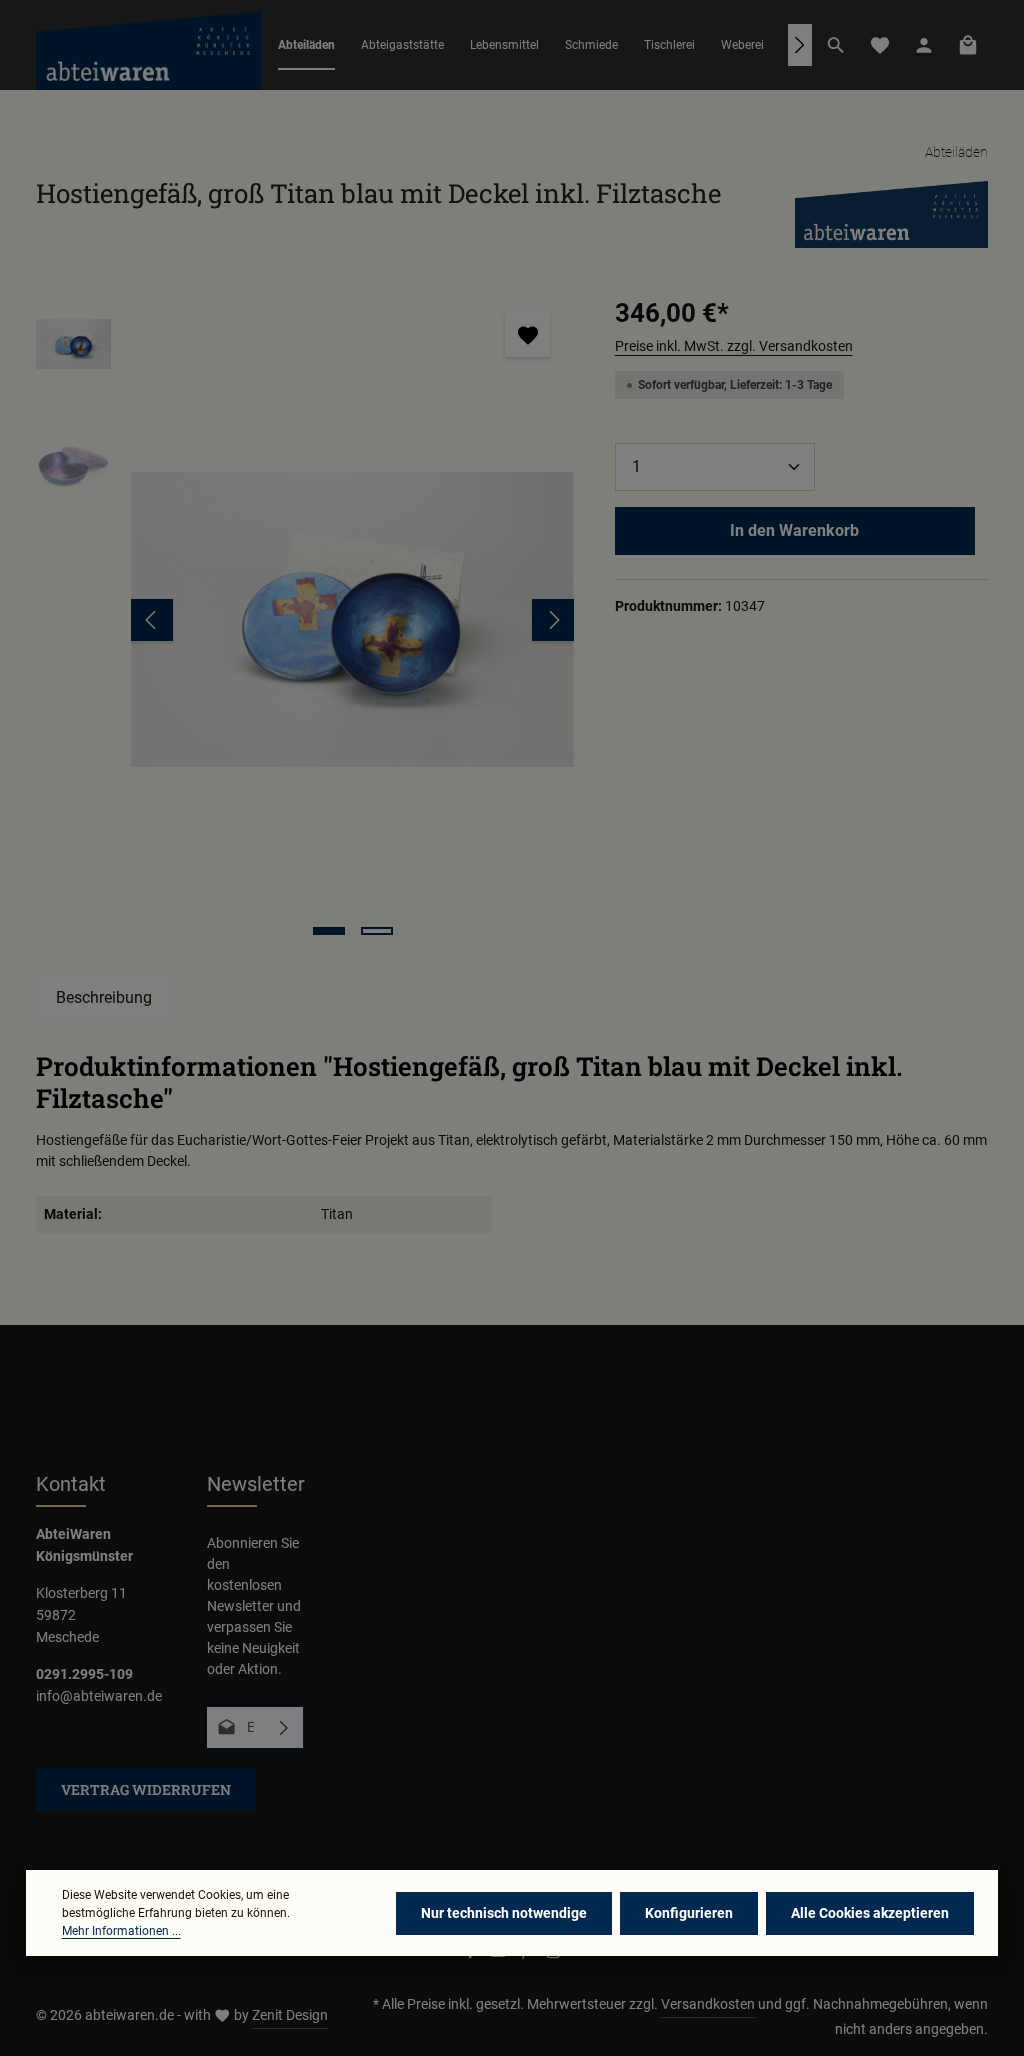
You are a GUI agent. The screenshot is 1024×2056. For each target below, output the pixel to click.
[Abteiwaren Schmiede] (891, 213)
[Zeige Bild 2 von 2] (377, 931)
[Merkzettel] (880, 45)
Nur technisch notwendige (504, 1913)
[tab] (104, 998)
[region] (305, 619)
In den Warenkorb (794, 530)
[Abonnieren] (284, 1727)
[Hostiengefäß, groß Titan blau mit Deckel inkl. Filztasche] (352, 619)
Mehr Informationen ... (121, 1931)
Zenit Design (290, 2015)
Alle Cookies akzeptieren (870, 1913)
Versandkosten (708, 2004)
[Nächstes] (800, 45)
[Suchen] (836, 45)
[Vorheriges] (152, 620)
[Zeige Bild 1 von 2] (329, 931)
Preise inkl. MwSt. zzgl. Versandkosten (734, 346)
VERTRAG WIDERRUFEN (146, 1789)
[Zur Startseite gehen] (148, 45)
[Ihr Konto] (924, 45)
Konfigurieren (689, 1913)
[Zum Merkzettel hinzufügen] (527, 334)
